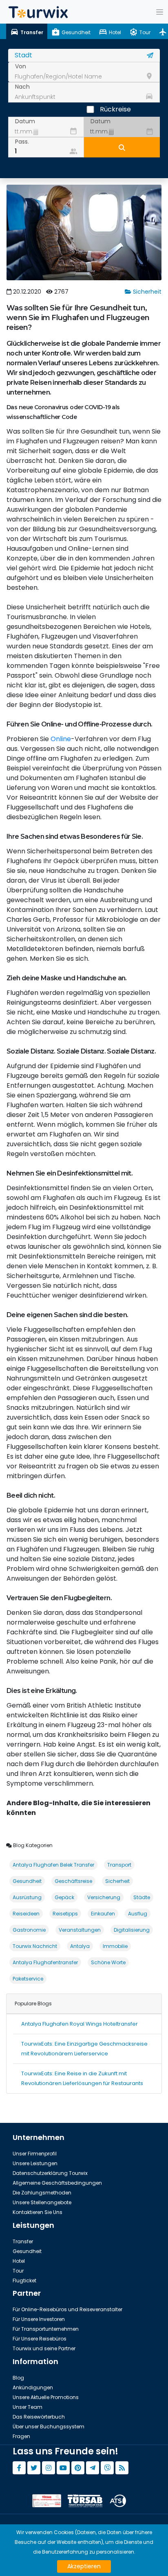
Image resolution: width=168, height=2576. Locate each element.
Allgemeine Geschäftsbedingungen (57, 2183)
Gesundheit (27, 1881)
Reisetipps (65, 1914)
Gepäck (64, 1897)
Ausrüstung (27, 1897)
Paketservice (28, 1979)
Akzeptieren (84, 2566)
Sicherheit (146, 292)
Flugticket (24, 2280)
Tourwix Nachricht (35, 1946)
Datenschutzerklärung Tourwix (50, 2173)
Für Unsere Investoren (39, 2319)
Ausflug (138, 1914)
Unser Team (28, 2407)
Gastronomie (29, 1930)
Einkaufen (103, 1914)
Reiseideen (26, 1914)
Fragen (21, 2436)
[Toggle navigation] (159, 12)
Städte (142, 1897)
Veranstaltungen (80, 1930)
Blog (18, 2378)
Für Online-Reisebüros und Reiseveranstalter (67, 2309)
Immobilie (115, 1946)
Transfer (23, 2241)
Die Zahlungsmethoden (42, 2193)
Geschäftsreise (73, 1881)
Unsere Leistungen (35, 2163)
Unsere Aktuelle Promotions (46, 2397)
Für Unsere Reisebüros (40, 2339)
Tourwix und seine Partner (44, 2348)
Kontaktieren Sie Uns (38, 2212)
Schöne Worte (108, 1962)
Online (61, 739)
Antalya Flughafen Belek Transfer (53, 1865)
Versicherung (104, 1897)
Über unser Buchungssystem (49, 2427)
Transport (119, 1865)
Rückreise (115, 109)
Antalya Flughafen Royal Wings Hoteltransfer (80, 2024)
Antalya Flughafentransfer (45, 1962)
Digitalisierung (132, 1930)
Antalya (80, 1946)
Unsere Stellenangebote (42, 2202)
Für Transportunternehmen (46, 2329)
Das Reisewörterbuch (39, 2417)
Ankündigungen (33, 2387)
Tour (18, 2271)
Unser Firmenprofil (35, 2154)
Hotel (19, 2261)
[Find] (122, 147)
